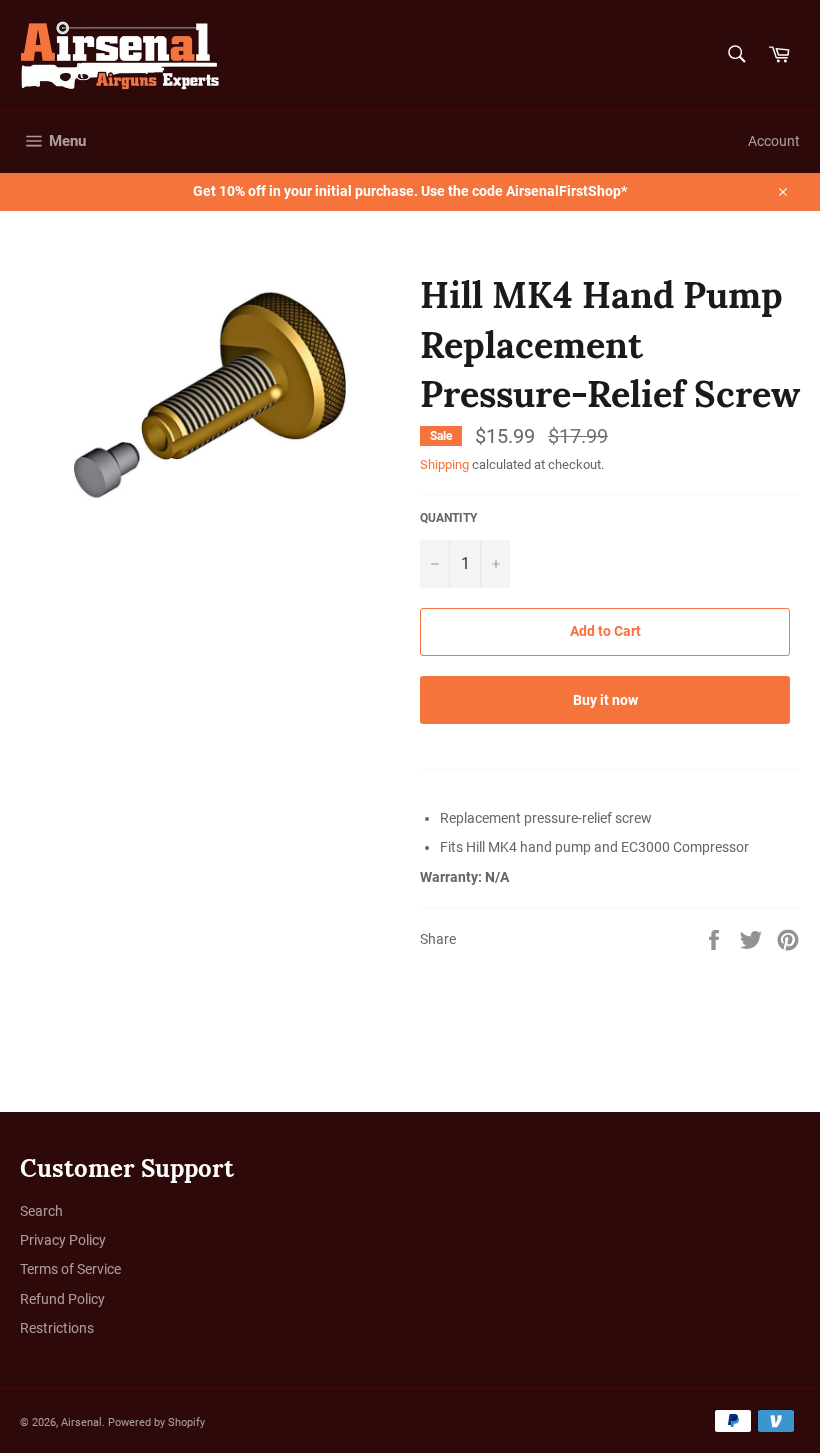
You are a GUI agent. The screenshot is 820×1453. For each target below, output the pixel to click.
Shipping (444, 464)
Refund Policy (62, 1299)
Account (774, 141)
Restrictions (57, 1328)
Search (41, 1211)
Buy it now (605, 700)
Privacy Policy (63, 1240)
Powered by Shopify (156, 1422)
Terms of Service (70, 1269)
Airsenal (81, 1422)
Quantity (448, 518)
